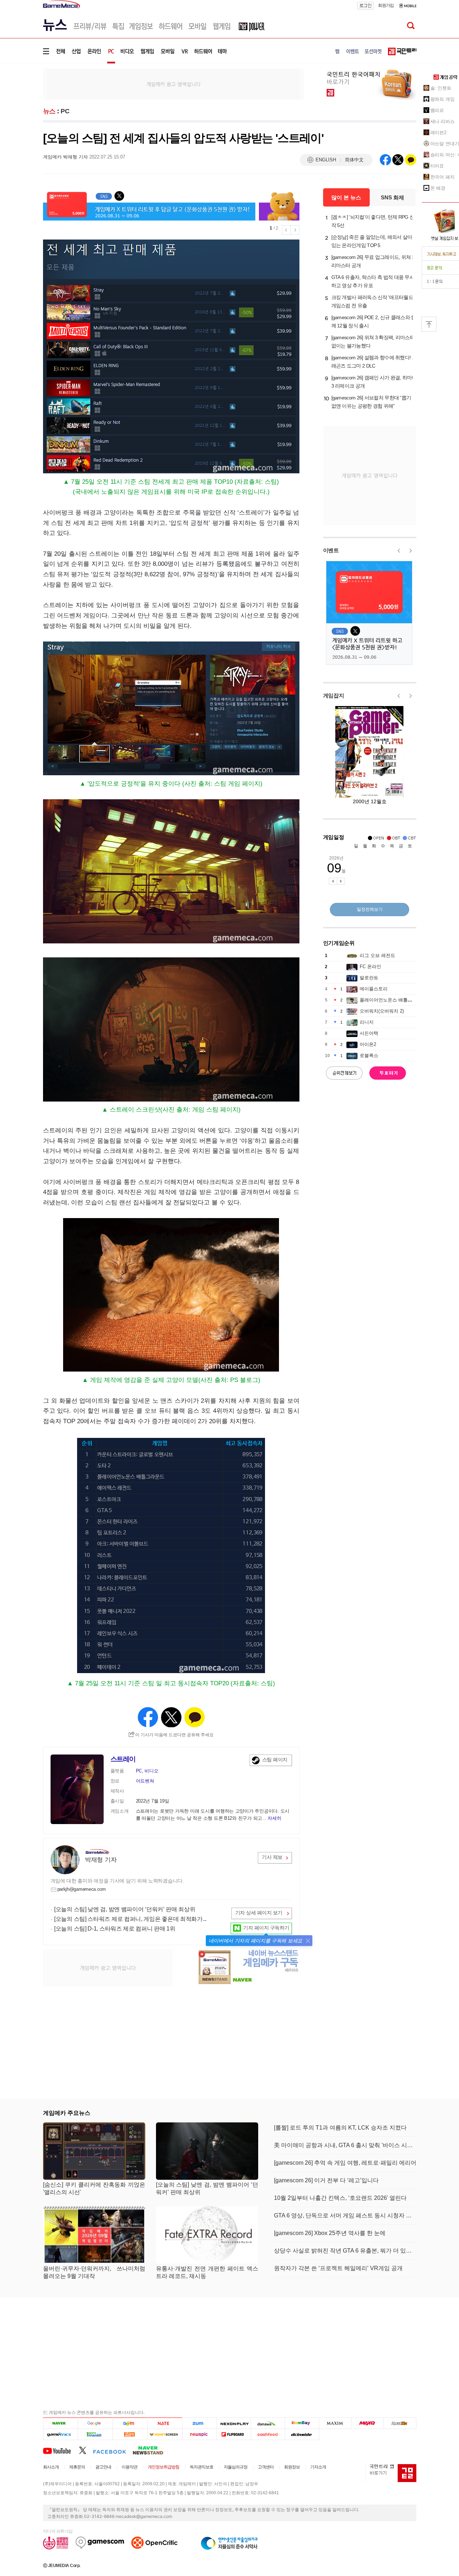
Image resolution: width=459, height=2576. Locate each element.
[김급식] (130, 2434)
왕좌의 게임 (443, 99)
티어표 (437, 166)
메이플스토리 (374, 989)
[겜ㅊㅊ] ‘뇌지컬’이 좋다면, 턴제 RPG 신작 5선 (373, 221)
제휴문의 (77, 2467)
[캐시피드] (268, 2434)
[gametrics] (60, 2434)
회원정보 (292, 2467)
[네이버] (60, 2423)
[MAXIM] (335, 2423)
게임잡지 (334, 695)
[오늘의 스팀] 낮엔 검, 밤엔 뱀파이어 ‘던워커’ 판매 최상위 (125, 1909)
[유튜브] (61, 2450)
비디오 (151, 1771)
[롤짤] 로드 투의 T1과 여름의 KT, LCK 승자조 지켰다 (340, 2128)
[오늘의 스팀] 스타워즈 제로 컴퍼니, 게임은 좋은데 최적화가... (130, 1919)
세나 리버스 (443, 121)
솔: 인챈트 (441, 88)
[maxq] (368, 2423)
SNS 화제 (392, 197)
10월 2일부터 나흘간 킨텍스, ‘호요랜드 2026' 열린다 (340, 2198)
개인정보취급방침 (164, 2467)
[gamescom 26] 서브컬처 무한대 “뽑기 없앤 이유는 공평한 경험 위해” (371, 402)
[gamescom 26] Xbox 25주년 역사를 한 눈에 (330, 2233)
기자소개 (318, 2467)
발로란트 (369, 978)
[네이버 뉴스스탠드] (152, 2450)
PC (65, 111)
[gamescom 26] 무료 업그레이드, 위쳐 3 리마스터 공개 (373, 261)
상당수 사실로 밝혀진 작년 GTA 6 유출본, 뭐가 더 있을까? (345, 2251)
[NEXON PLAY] (234, 2423)
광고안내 (103, 2467)
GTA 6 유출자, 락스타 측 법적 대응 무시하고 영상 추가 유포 (373, 281)
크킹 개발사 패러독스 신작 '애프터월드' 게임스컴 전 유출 (373, 301)
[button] (308, 1941)
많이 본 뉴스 (346, 197)
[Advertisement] (174, 84)
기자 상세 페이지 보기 (259, 1913)
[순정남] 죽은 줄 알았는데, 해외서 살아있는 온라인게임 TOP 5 (372, 241)
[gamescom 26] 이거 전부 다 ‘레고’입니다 (326, 2180)
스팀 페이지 (275, 1760)
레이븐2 (439, 132)
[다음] (130, 2423)
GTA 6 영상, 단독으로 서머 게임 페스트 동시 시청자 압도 (345, 2215)
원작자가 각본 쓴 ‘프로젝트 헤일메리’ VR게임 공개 (338, 2268)
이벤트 (331, 550)
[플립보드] (234, 2434)
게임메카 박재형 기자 (65, 157)
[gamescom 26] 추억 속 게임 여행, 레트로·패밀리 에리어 (345, 2163)
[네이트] (165, 2423)
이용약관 (129, 2467)
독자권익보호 (202, 2467)
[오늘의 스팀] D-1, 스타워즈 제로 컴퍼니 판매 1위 (115, 1929)
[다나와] (268, 2423)
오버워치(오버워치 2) (382, 1011)
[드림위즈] (400, 2423)
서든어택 (369, 1033)
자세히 (274, 1818)
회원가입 (386, 5)
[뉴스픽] (200, 2434)
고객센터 (266, 2467)
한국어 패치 (443, 177)
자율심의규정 (236, 2467)
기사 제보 (272, 1857)
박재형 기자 (101, 1860)
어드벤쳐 (145, 1781)
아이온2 (368, 1044)
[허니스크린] (165, 2434)
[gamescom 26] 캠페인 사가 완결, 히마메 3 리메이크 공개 (374, 382)
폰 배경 (438, 188)
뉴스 (49, 111)
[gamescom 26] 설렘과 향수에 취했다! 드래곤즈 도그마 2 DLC (374, 362)
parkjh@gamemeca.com (82, 1889)
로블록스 (369, 1055)
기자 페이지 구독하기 (266, 1928)
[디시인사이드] (302, 2434)
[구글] (95, 2423)
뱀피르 (437, 110)
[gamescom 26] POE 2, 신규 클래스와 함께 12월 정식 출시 (374, 321)
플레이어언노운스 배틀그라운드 (393, 1000)
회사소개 (51, 2467)
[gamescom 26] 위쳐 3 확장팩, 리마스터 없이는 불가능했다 (373, 342)
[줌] (200, 2423)
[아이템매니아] (95, 2434)
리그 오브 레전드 (377, 955)
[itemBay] (302, 2423)
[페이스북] (113, 2450)
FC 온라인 (370, 967)
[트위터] (86, 2450)
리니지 (367, 1022)
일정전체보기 (370, 909)
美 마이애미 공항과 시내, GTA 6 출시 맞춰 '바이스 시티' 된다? (345, 2145)
